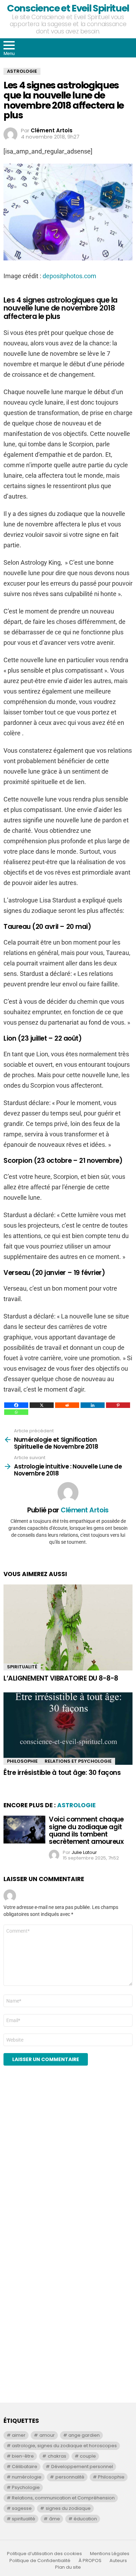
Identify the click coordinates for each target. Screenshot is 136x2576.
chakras (57, 2456)
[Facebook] (16, 1405)
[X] (42, 1405)
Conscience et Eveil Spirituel (68, 8)
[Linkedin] (93, 1405)
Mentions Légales (110, 2554)
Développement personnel (82, 2467)
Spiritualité (22, 1667)
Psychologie (26, 2487)
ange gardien (84, 2435)
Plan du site (68, 2567)
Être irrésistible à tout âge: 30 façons (62, 1773)
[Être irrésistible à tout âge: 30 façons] (68, 1729)
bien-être (23, 2456)
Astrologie (76, 1805)
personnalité (70, 2477)
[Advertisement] (68, 2166)
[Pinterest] (118, 1405)
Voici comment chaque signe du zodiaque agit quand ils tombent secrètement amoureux (86, 1830)
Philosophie (22, 1761)
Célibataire (25, 2467)
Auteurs (118, 2561)
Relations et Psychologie (78, 1761)
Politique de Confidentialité (40, 2561)
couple (88, 2456)
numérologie (27, 2477)
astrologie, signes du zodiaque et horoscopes (64, 2446)
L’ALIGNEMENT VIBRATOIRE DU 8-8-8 (61, 1678)
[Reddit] (67, 1405)
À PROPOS (90, 2561)
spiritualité (24, 2519)
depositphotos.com (69, 276)
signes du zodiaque (68, 2508)
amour (47, 2435)
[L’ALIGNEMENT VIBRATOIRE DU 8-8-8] (68, 1627)
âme (55, 2519)
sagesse (22, 2508)
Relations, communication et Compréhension (63, 2498)
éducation (85, 2519)
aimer (19, 2435)
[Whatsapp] (16, 1412)
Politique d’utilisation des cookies (44, 2554)
